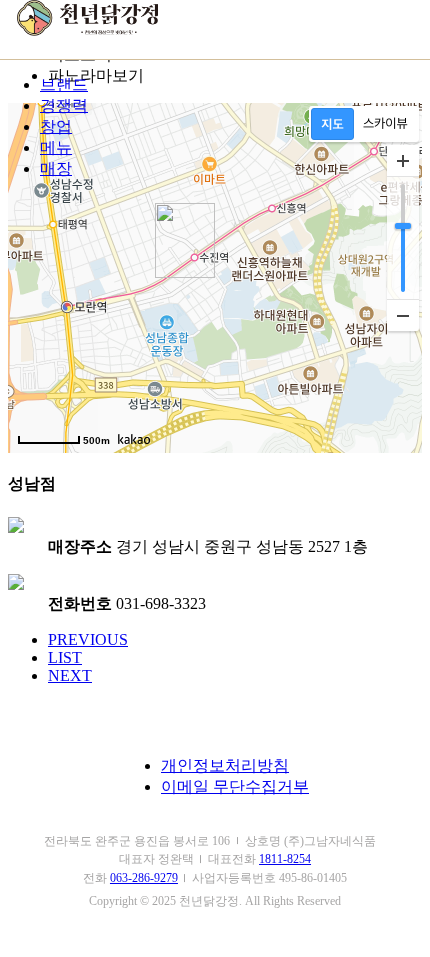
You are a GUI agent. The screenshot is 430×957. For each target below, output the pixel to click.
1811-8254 (285, 859)
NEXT (70, 675)
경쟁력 (64, 105)
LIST (65, 657)
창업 (56, 126)
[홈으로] (88, 30)
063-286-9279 (144, 878)
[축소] (403, 315)
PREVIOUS (88, 639)
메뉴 (56, 147)
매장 (56, 168)
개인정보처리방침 (225, 765)
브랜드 (64, 84)
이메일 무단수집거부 (235, 786)
